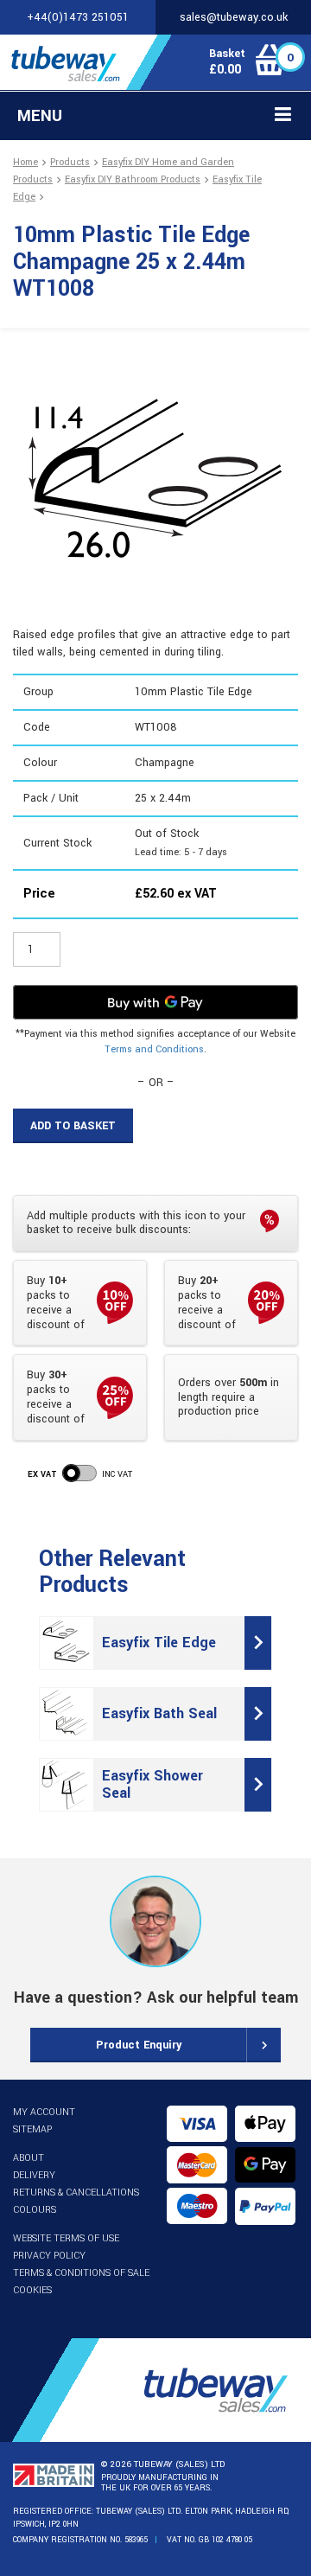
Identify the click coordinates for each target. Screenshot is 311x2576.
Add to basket (73, 1126)
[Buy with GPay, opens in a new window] (155, 1002)
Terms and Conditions (154, 1049)
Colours (35, 2210)
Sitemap (32, 2129)
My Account (44, 2112)
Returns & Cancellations (76, 2192)
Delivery (34, 2175)
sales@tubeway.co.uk (234, 17)
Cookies (32, 2290)
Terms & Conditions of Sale (81, 2273)
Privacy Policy (49, 2256)
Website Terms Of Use (66, 2238)
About (29, 2158)
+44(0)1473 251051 (78, 17)
